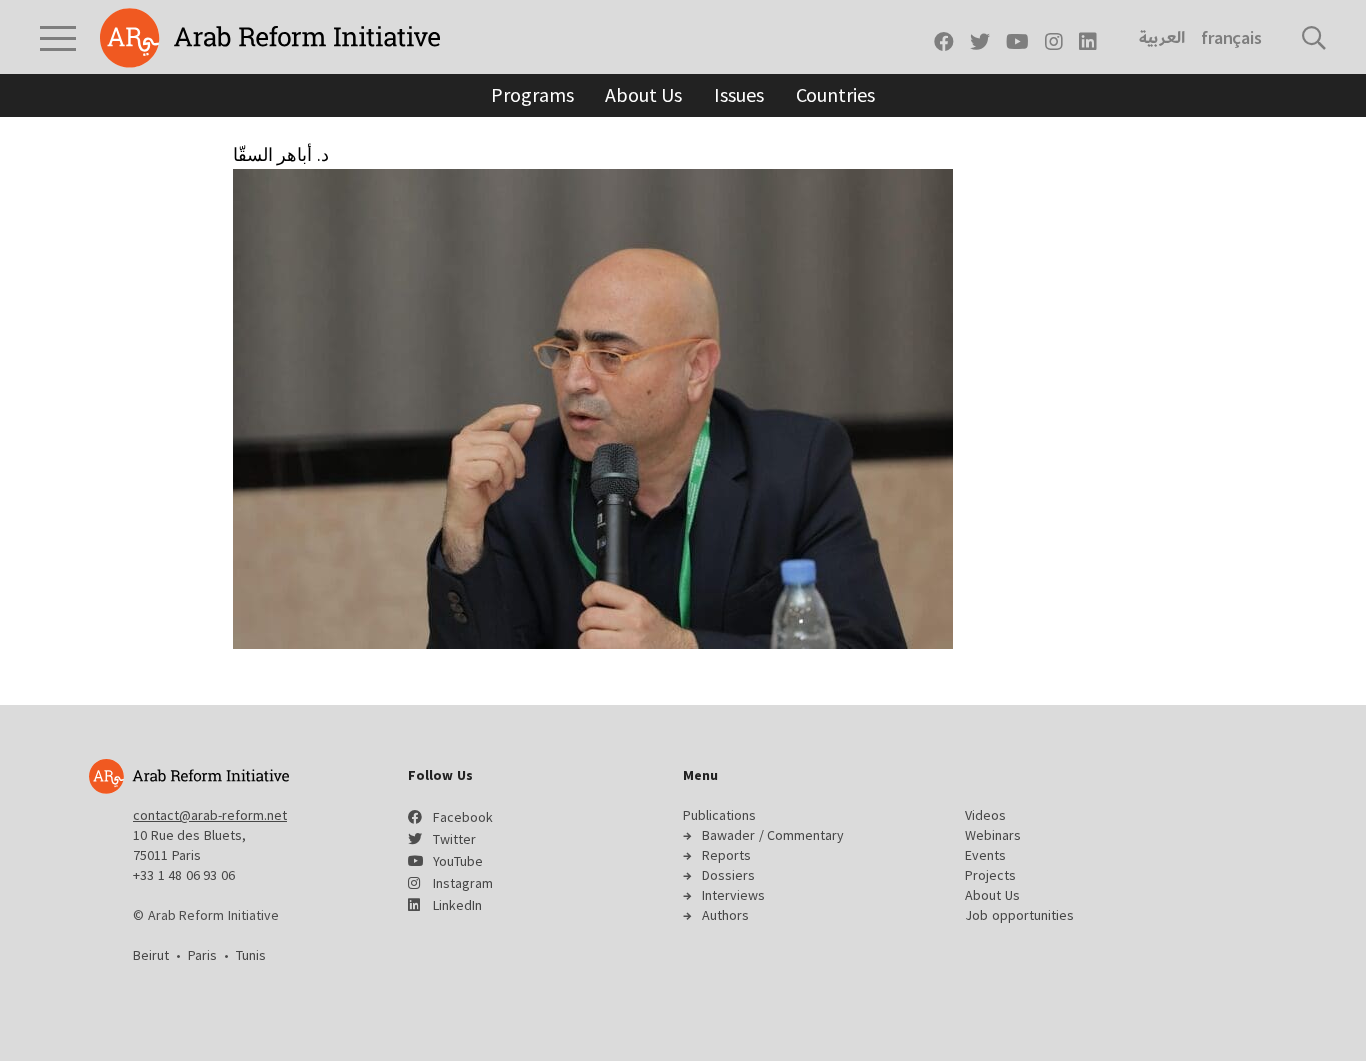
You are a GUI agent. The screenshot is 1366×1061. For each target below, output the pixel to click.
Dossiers (728, 875)
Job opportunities (1019, 915)
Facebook (463, 817)
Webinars (993, 835)
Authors (725, 915)
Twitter (454, 839)
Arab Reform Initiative (270, 38)
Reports (726, 855)
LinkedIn (457, 905)
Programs (532, 94)
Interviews (733, 895)
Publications (719, 815)
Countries (835, 94)
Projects (990, 875)
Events (985, 855)
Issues (738, 94)
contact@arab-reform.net (210, 815)
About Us (643, 94)
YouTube (458, 861)
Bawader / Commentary (773, 835)
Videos (985, 815)
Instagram (463, 883)
